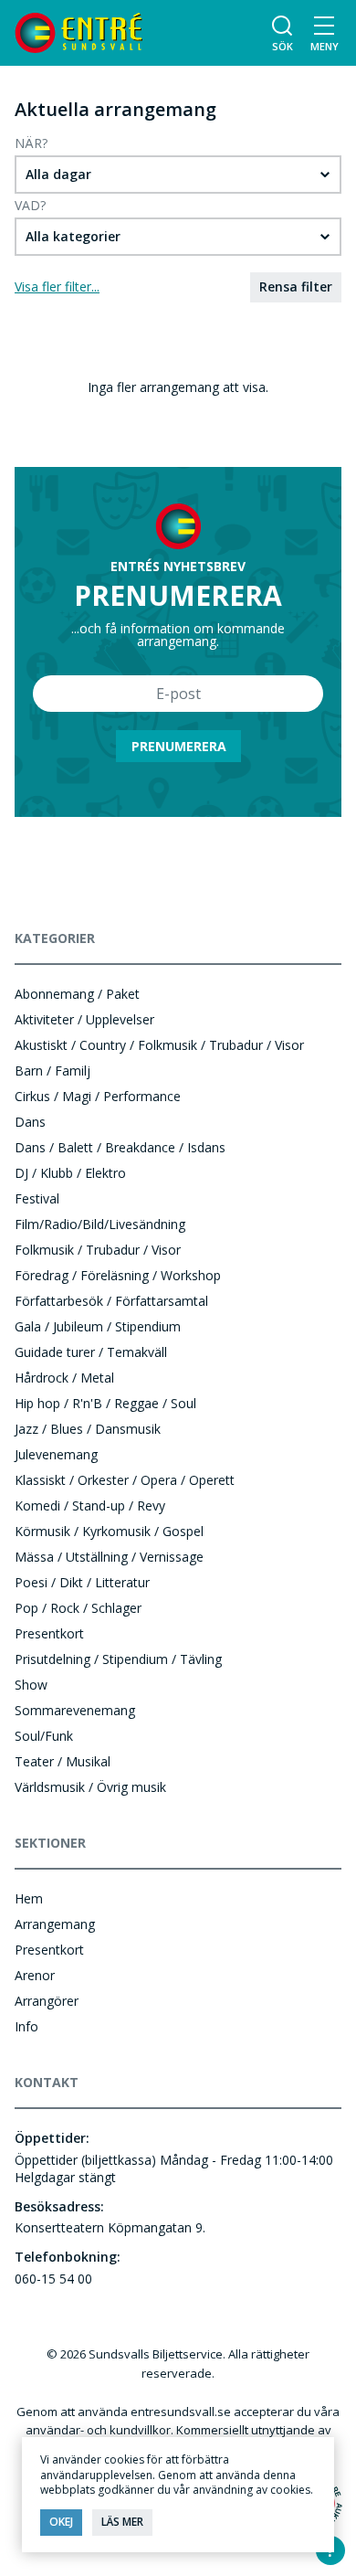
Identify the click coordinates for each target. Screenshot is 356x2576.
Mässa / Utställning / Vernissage (109, 1557)
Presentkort (49, 1633)
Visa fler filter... (57, 286)
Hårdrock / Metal (64, 1378)
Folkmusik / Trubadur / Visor (98, 1250)
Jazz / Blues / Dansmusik (88, 1429)
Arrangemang (55, 1924)
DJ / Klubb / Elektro (70, 1173)
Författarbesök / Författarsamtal (111, 1301)
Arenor (35, 1975)
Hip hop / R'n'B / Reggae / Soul (105, 1403)
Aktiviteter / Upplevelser (84, 1019)
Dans (30, 1122)
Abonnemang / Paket (77, 994)
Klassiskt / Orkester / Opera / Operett (125, 1480)
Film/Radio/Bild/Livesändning (100, 1224)
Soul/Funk (44, 1736)
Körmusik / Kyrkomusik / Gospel (109, 1531)
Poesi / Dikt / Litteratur (82, 1582)
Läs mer (122, 2522)
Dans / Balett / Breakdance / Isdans (120, 1147)
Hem (29, 1898)
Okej (61, 2522)
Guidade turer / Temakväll (91, 1352)
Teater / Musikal (63, 1761)
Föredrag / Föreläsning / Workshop (118, 1275)
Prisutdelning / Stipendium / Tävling (118, 1659)
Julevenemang (56, 1454)
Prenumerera (179, 746)
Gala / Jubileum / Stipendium (98, 1326)
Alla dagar (58, 174)
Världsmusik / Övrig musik (90, 1787)
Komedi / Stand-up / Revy (90, 1505)
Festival (37, 1198)
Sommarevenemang (75, 1710)
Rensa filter (296, 286)
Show (31, 1685)
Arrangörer (47, 2001)
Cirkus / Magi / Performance (98, 1096)
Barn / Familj (52, 1071)
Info (26, 2026)
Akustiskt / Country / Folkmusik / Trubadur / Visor (159, 1045)
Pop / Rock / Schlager (78, 1608)
